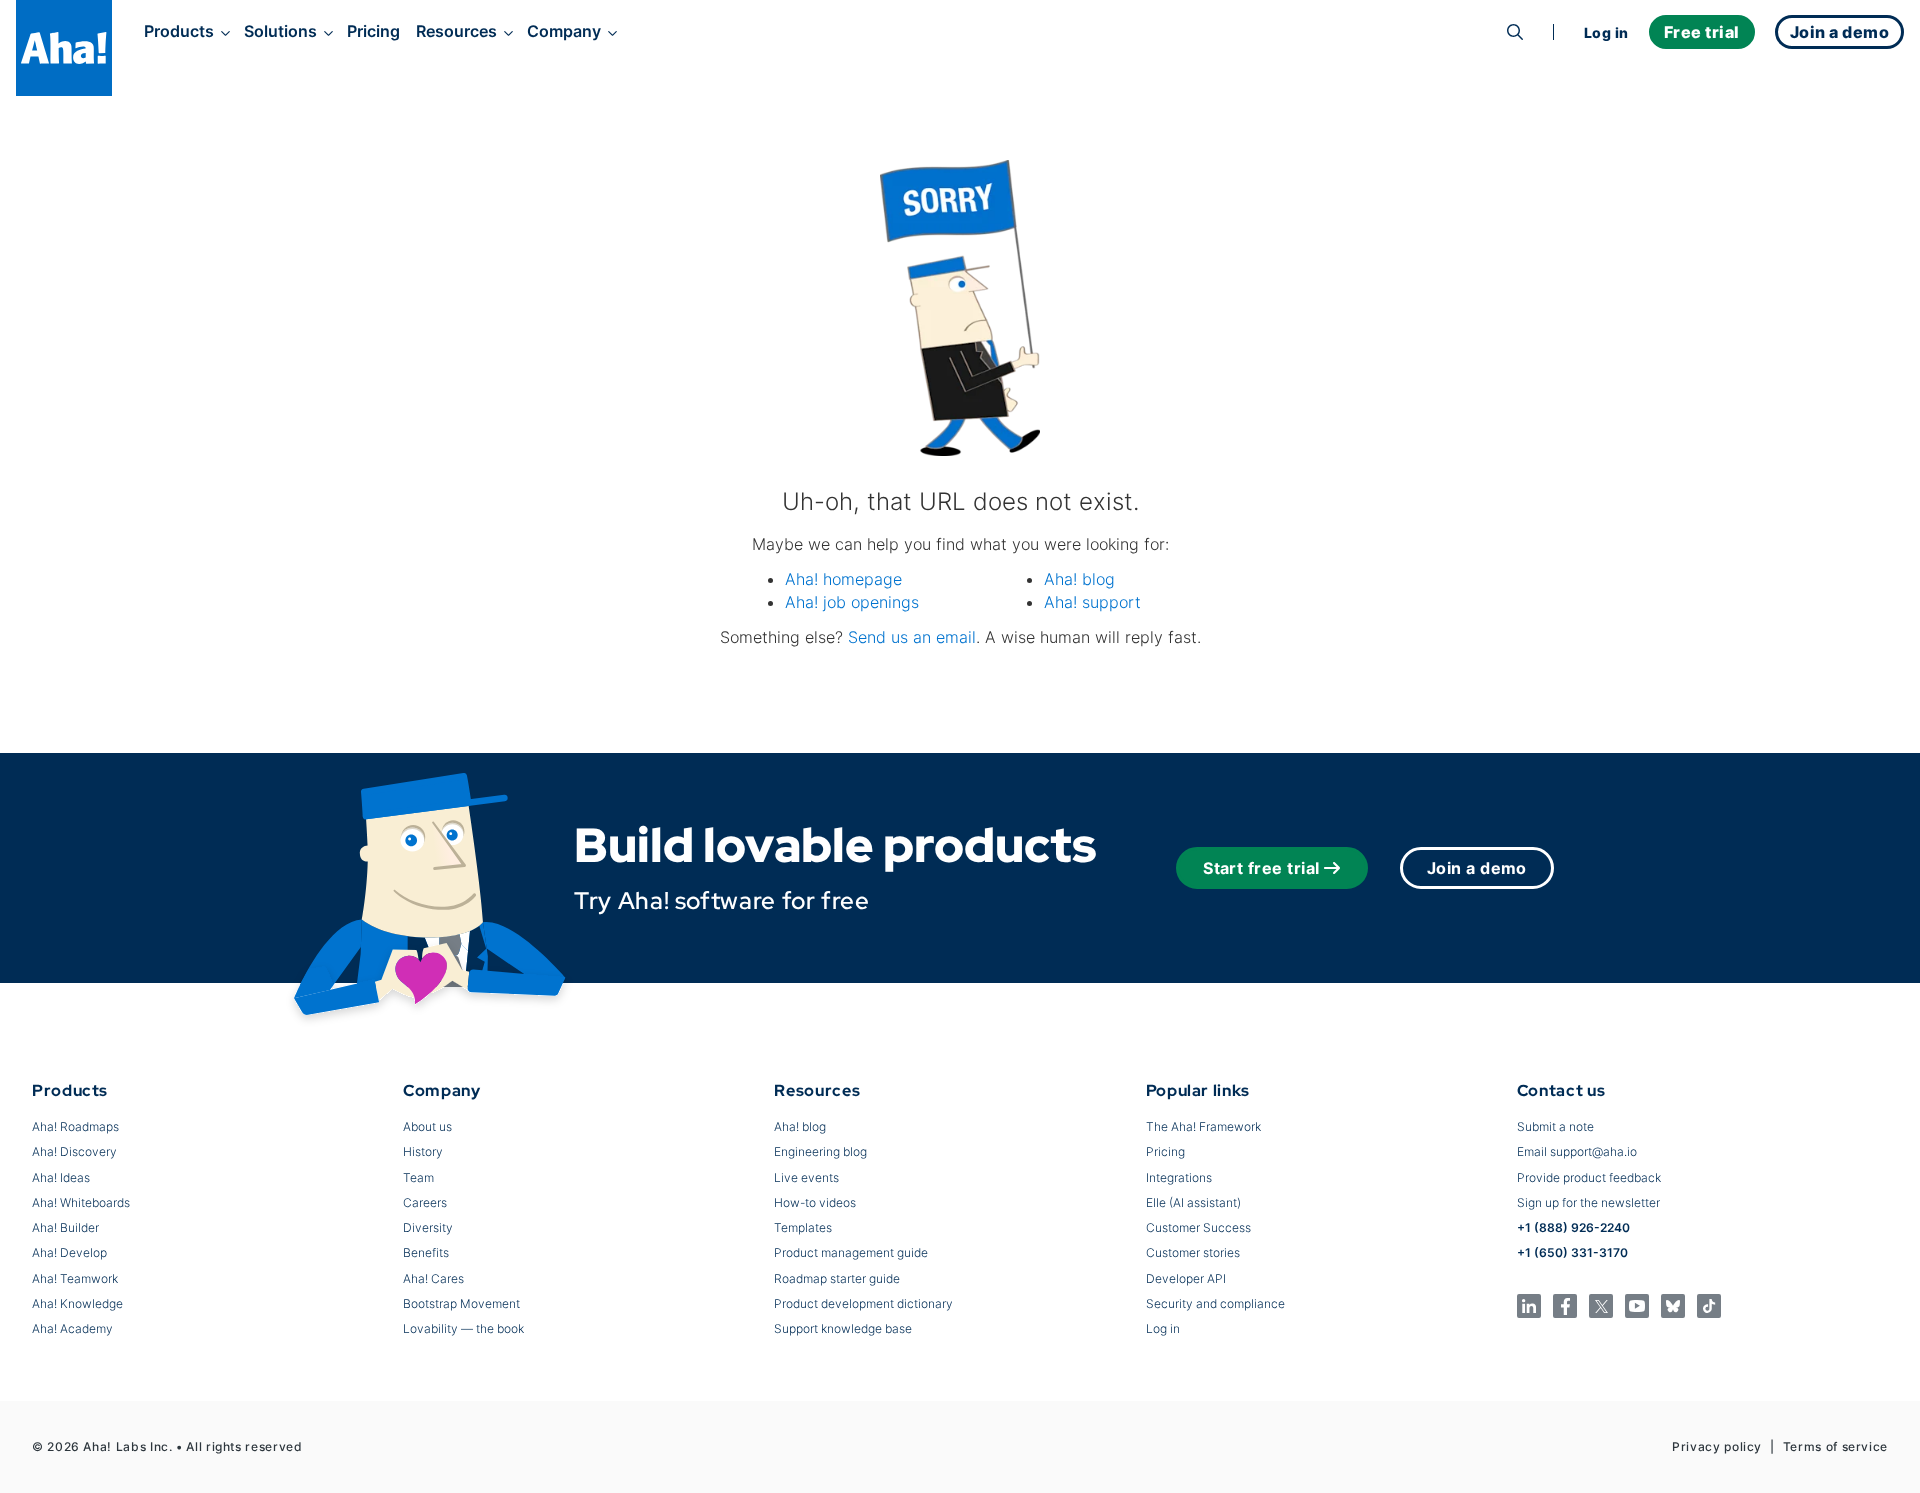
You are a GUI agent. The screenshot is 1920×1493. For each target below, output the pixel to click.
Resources (456, 31)
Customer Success (1198, 1227)
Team (418, 1177)
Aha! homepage (843, 579)
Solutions (280, 31)
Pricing (373, 31)
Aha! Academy (72, 1328)
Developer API (1186, 1278)
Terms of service (1835, 1446)
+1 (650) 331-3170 (1572, 1252)
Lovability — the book (463, 1328)
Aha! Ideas (61, 1177)
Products (179, 31)
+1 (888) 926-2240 (1573, 1227)
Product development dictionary (863, 1303)
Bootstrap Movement (461, 1303)
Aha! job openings (852, 602)
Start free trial (1261, 868)
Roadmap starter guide (837, 1278)
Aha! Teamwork (75, 1278)
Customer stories (1193, 1252)
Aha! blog (1079, 579)
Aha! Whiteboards (81, 1202)
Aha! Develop (69, 1252)
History (423, 1151)
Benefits (426, 1252)
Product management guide (851, 1252)
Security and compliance (1215, 1303)
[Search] (1515, 32)
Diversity (428, 1227)
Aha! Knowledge (77, 1303)
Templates (803, 1227)
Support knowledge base (843, 1328)
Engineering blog (820, 1151)
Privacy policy (1717, 1446)
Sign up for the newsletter (1588, 1202)
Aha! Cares (433, 1278)
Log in (1606, 32)
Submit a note (1555, 1126)
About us (427, 1126)
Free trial (1702, 32)
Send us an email (912, 637)
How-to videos (815, 1202)
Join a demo (1477, 868)
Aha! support (1092, 602)
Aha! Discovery (74, 1151)
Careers (425, 1202)
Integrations (1179, 1177)
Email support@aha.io (1577, 1151)
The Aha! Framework (1203, 1126)
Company (564, 31)
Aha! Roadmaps (75, 1126)
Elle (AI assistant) (1193, 1202)
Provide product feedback (1589, 1177)
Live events (806, 1177)
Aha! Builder (65, 1227)
